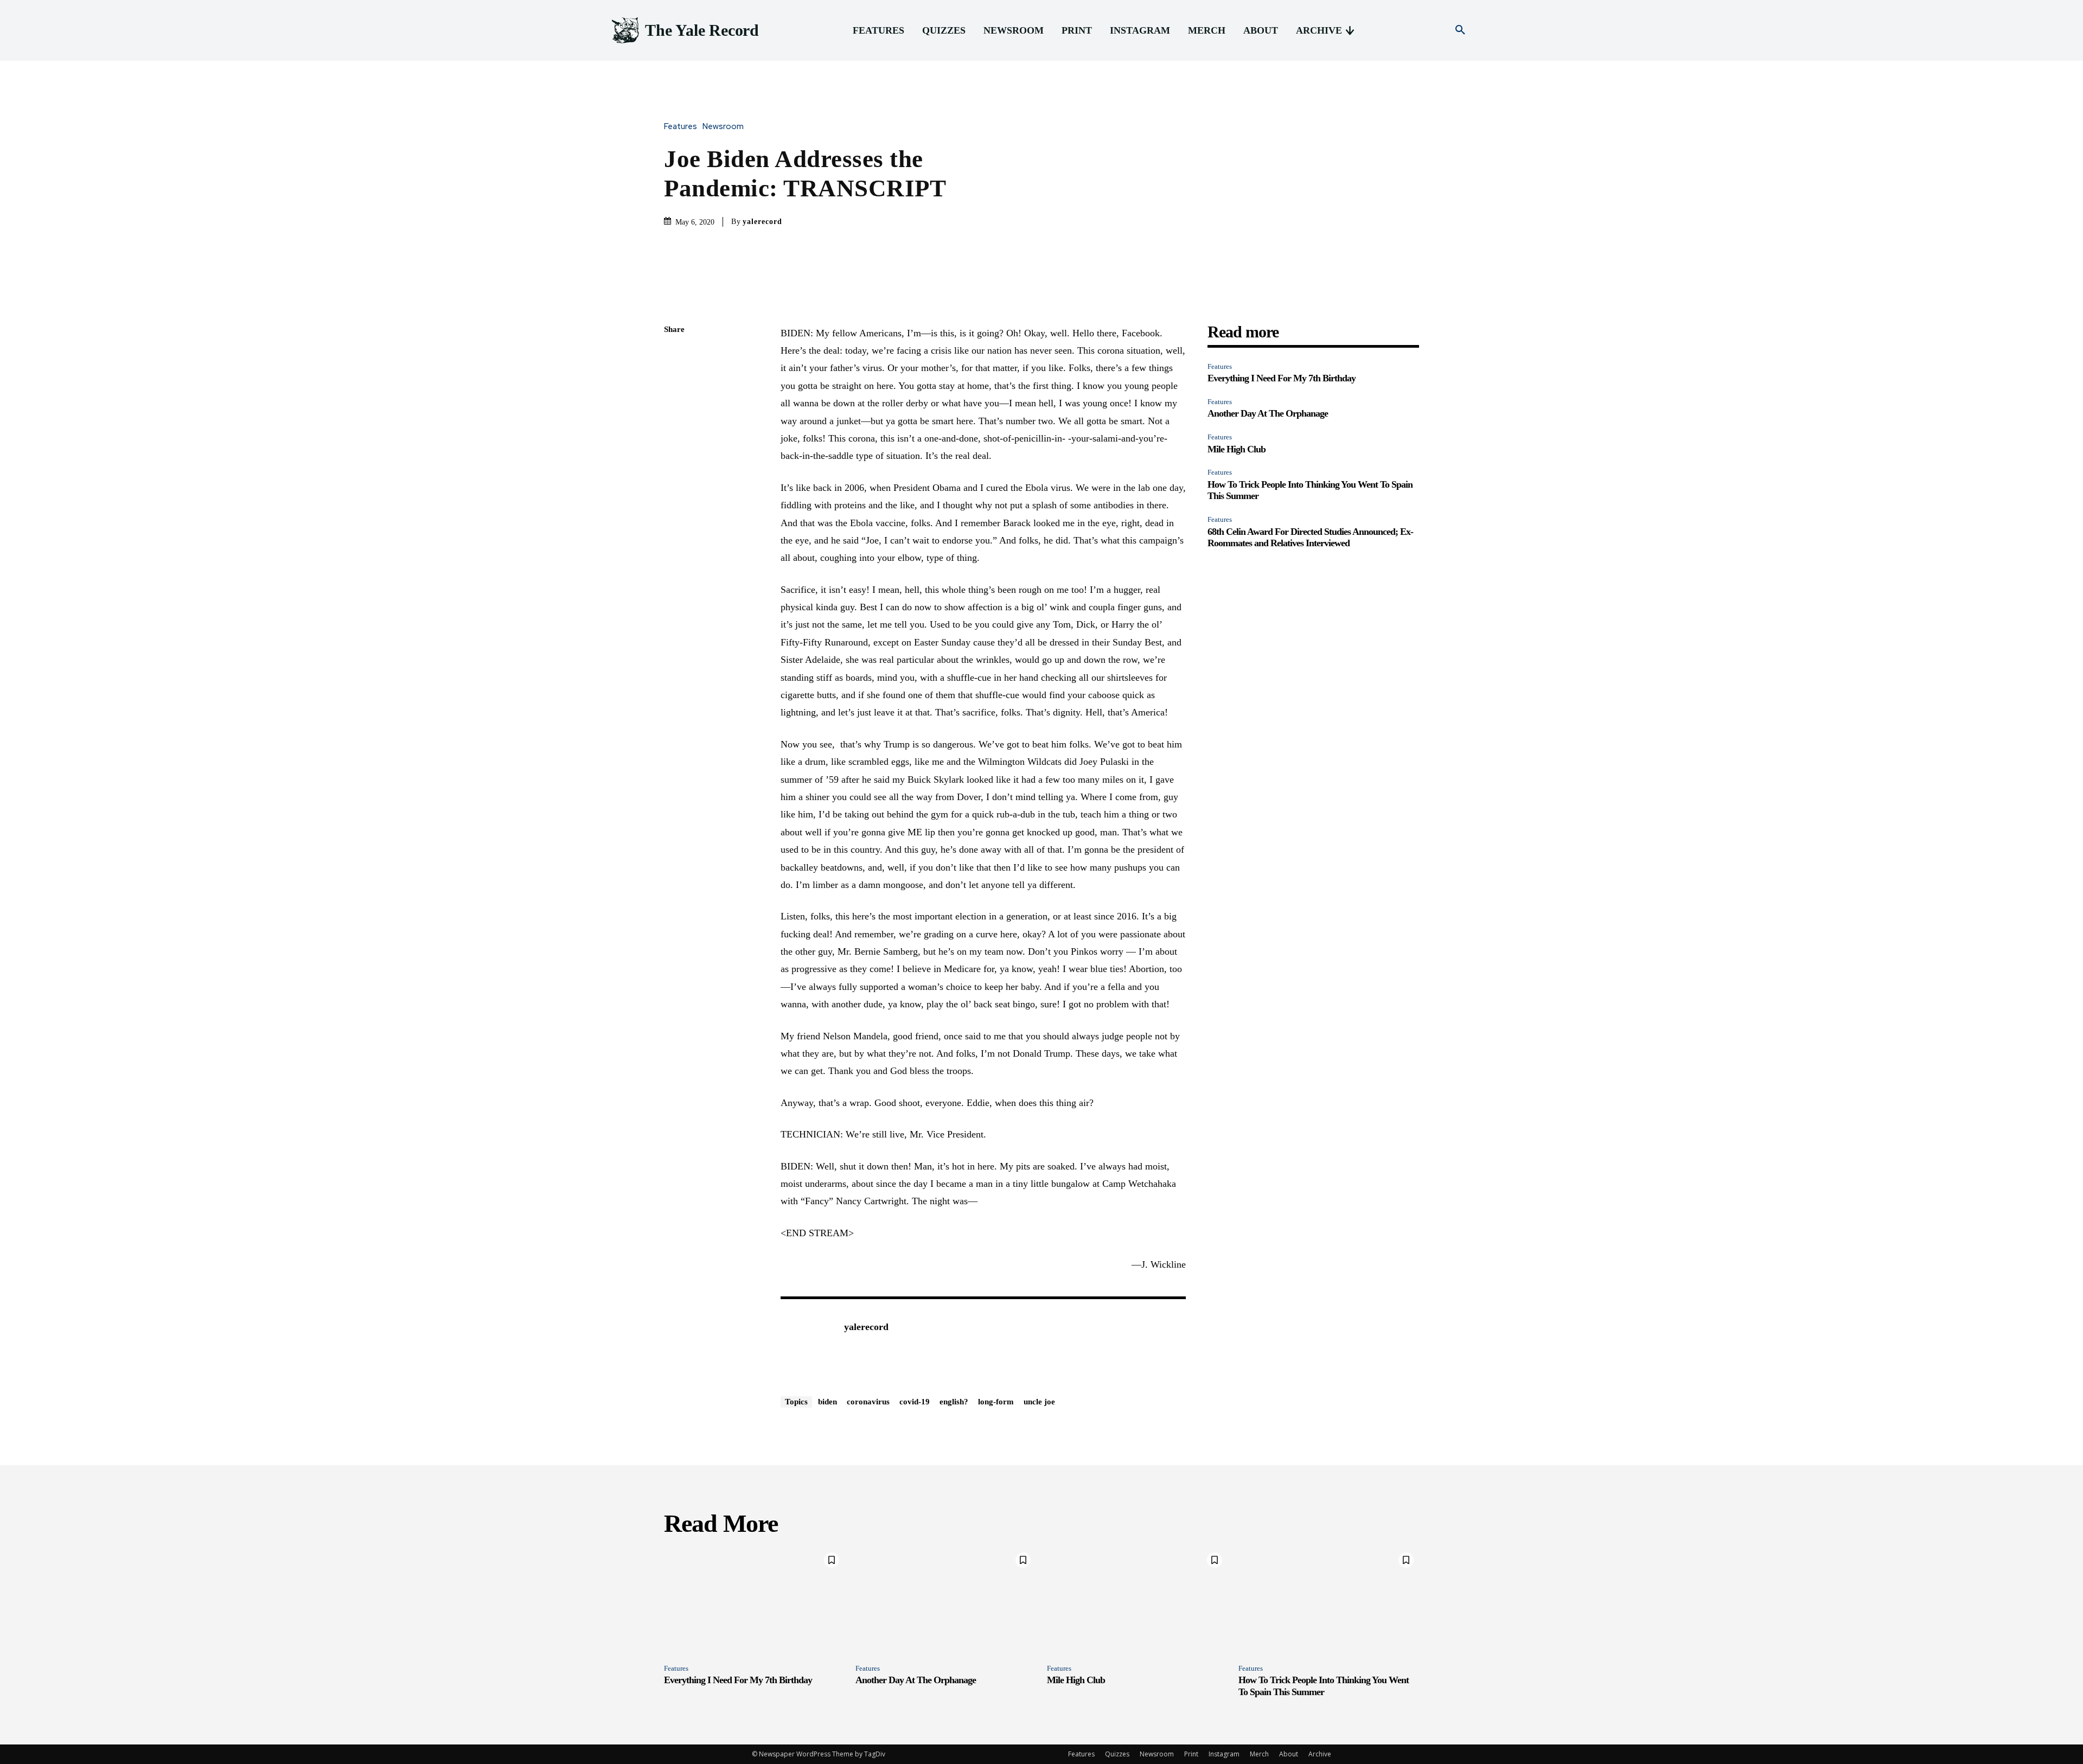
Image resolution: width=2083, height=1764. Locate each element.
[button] (1460, 30)
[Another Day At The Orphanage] (946, 1601)
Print (1191, 1754)
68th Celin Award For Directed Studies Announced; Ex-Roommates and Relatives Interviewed (1310, 538)
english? (954, 1402)
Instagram (1224, 1754)
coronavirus (868, 1402)
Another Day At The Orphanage (1268, 413)
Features (681, 127)
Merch (1259, 1754)
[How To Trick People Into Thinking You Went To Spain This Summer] (1329, 1601)
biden (828, 1402)
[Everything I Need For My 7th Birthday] (754, 1601)
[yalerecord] (807, 1344)
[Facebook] (675, 356)
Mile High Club (1237, 449)
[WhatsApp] (675, 432)
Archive (1320, 1754)
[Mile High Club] (1137, 1601)
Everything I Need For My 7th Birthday (1282, 378)
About (1289, 1754)
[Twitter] (675, 381)
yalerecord (762, 222)
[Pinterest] (675, 407)
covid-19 (915, 1402)
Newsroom (723, 127)
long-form (996, 1402)
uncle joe (1039, 1402)
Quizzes (1117, 1754)
